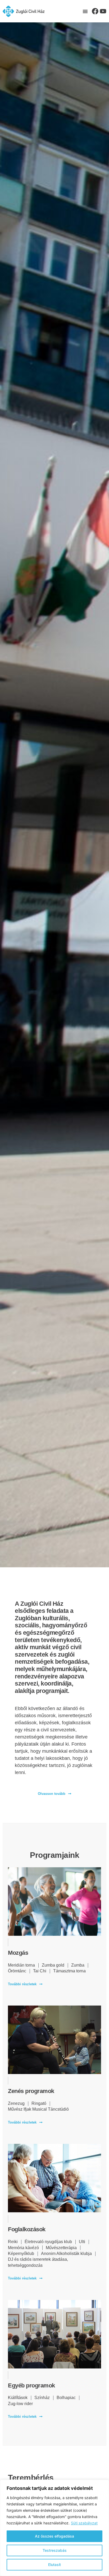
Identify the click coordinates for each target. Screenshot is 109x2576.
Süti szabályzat (84, 2523)
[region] (54, 2528)
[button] (85, 11)
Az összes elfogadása (54, 2536)
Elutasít (54, 2565)
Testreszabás (55, 2550)
